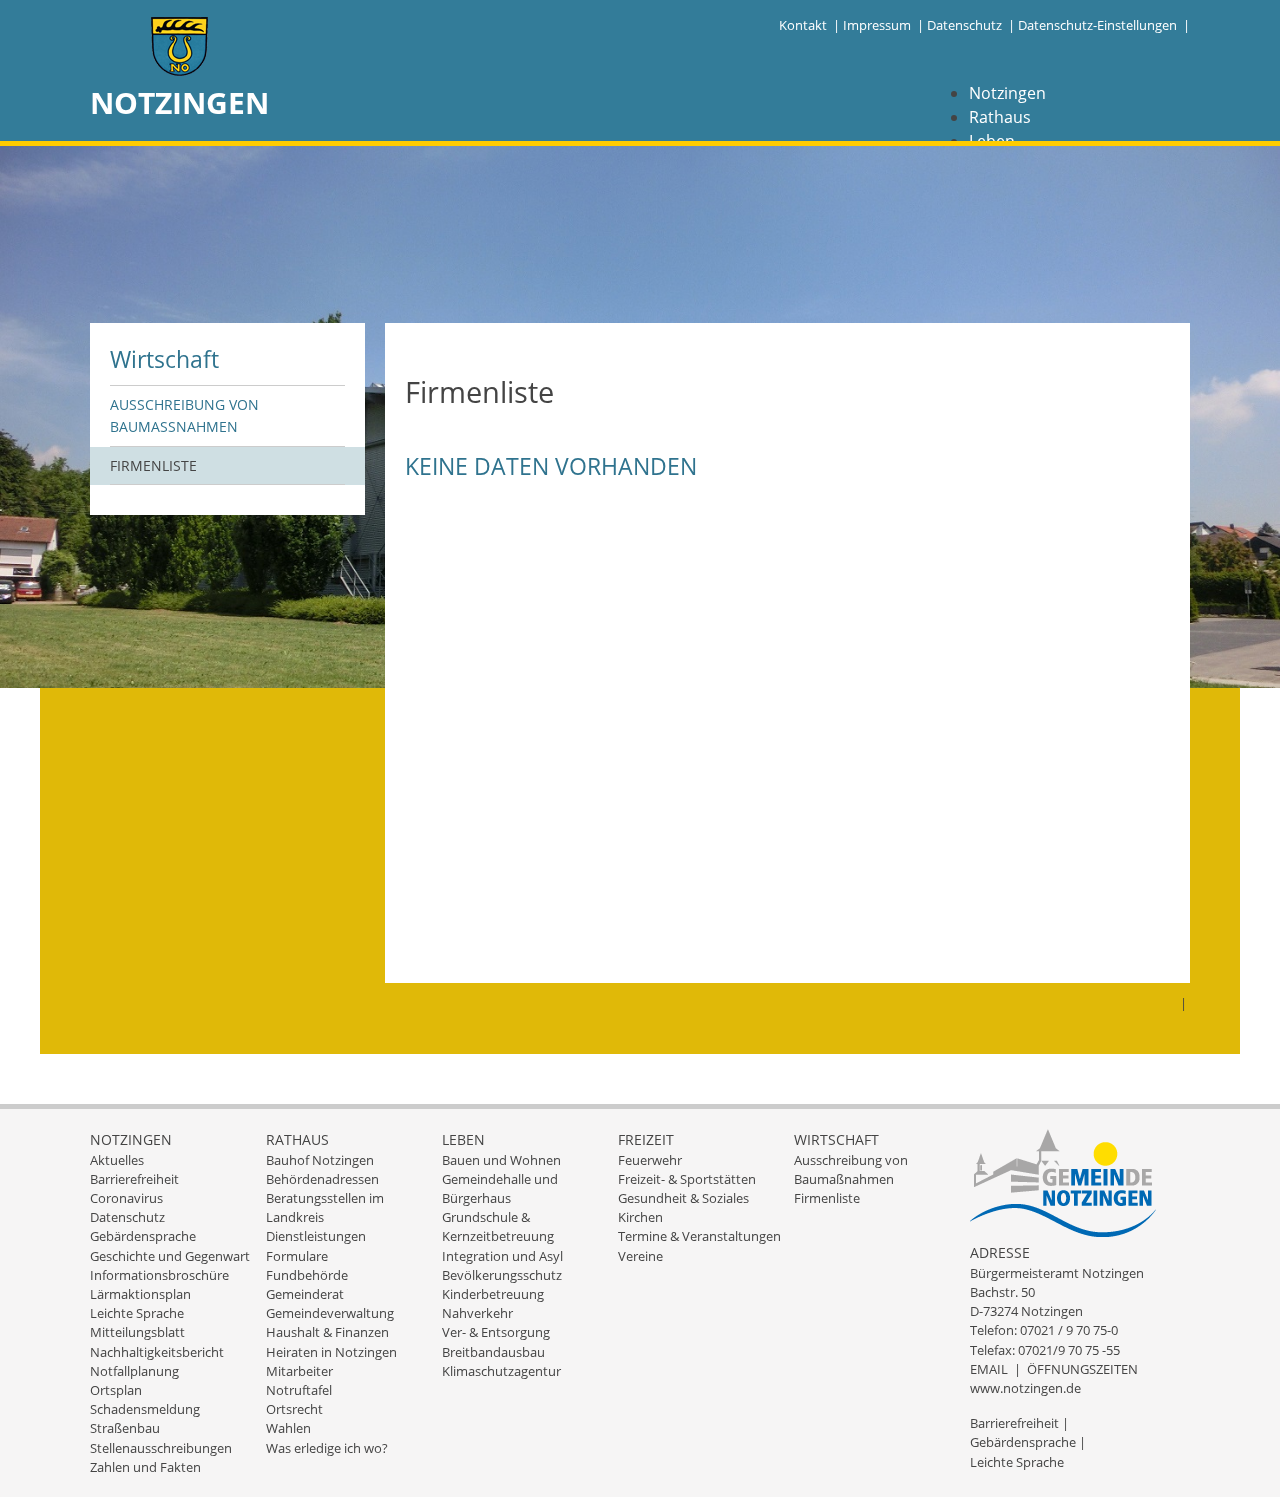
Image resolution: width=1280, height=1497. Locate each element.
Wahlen (288, 1428)
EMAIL (989, 1369)
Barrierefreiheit (134, 1179)
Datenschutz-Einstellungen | (1104, 25)
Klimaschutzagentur (501, 1371)
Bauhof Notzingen (320, 1160)
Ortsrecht (294, 1409)
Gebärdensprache (143, 1236)
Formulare (297, 1256)
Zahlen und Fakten (145, 1467)
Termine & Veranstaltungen (699, 1236)
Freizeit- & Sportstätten (687, 1179)
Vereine (640, 1256)
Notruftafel (299, 1390)
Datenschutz (964, 25)
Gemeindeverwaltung (330, 1313)
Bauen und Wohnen (501, 1160)
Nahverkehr (477, 1313)
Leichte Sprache (137, 1313)
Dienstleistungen (316, 1236)
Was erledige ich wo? (327, 1448)
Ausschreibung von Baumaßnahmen (184, 415)
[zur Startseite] (180, 48)
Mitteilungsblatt (137, 1332)
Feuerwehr (650, 1160)
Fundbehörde (307, 1275)
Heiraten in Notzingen (331, 1352)
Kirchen (640, 1217)
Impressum (877, 25)
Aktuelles (117, 1160)
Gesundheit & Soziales (683, 1198)
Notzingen (1007, 93)
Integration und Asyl (502, 1256)
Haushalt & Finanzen (327, 1332)
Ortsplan (116, 1390)
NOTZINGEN (179, 102)
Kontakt (803, 25)
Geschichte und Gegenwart (170, 1256)
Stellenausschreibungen (161, 1448)
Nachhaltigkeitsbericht (157, 1352)
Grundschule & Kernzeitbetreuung (498, 1226)
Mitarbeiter (299, 1371)
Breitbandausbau (493, 1352)
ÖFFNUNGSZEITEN (1082, 1369)
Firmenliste (153, 465)
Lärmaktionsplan (140, 1294)
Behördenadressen (322, 1179)
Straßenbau (125, 1428)
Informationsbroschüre (159, 1275)
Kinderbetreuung (493, 1294)
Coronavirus (126, 1198)
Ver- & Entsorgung (496, 1332)
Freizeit (646, 1139)
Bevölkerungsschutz (502, 1275)
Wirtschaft (164, 359)
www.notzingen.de (1025, 1388)
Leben (463, 1139)
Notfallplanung (134, 1371)
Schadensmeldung (145, 1409)
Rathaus (1000, 117)
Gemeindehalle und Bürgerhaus (500, 1188)
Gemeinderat (305, 1294)
